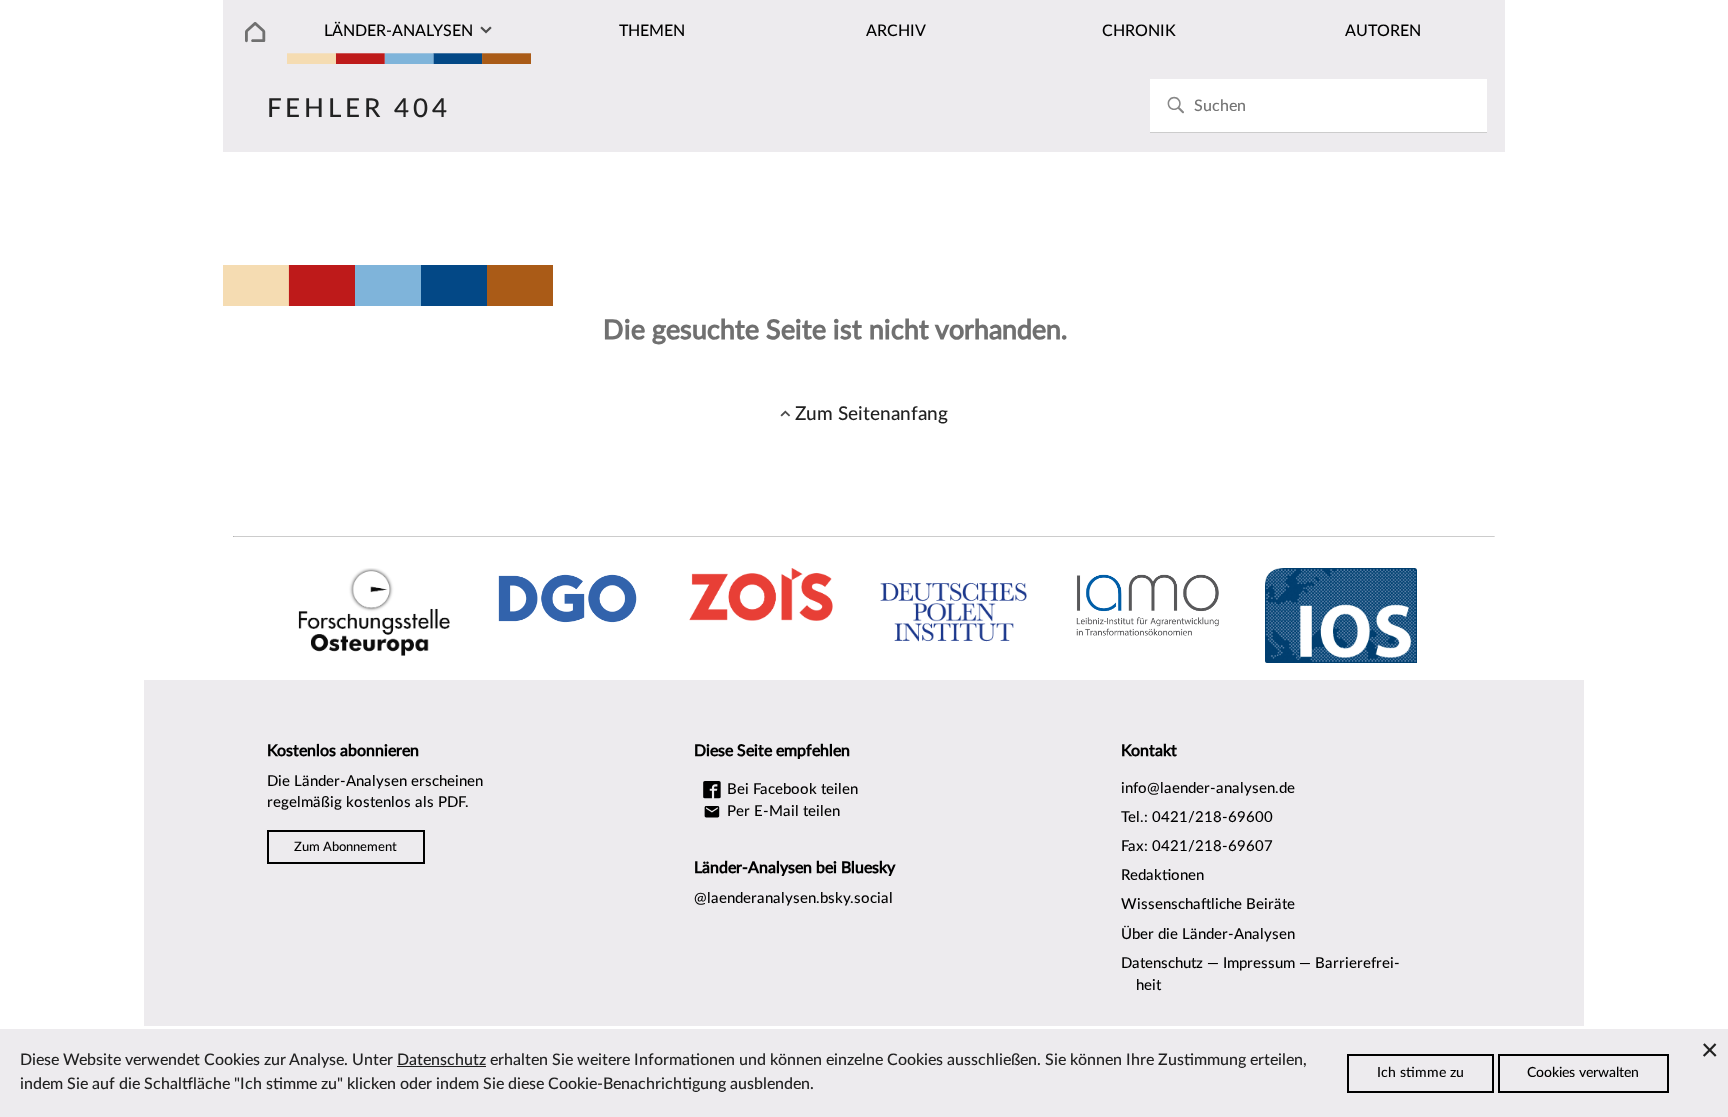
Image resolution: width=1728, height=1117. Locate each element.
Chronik (1139, 31)
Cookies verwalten (1583, 1073)
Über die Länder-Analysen (1208, 934)
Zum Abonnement (345, 847)
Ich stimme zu (1420, 1073)
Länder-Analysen (398, 31)
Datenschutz (1162, 963)
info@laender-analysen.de (1208, 788)
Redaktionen (1162, 875)
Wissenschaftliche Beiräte (1208, 904)
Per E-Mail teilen (781, 811)
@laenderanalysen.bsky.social (793, 898)
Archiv (896, 31)
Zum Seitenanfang (871, 414)
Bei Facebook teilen (790, 789)
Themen (652, 31)
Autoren (1383, 31)
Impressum (1259, 963)
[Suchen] (1175, 105)
